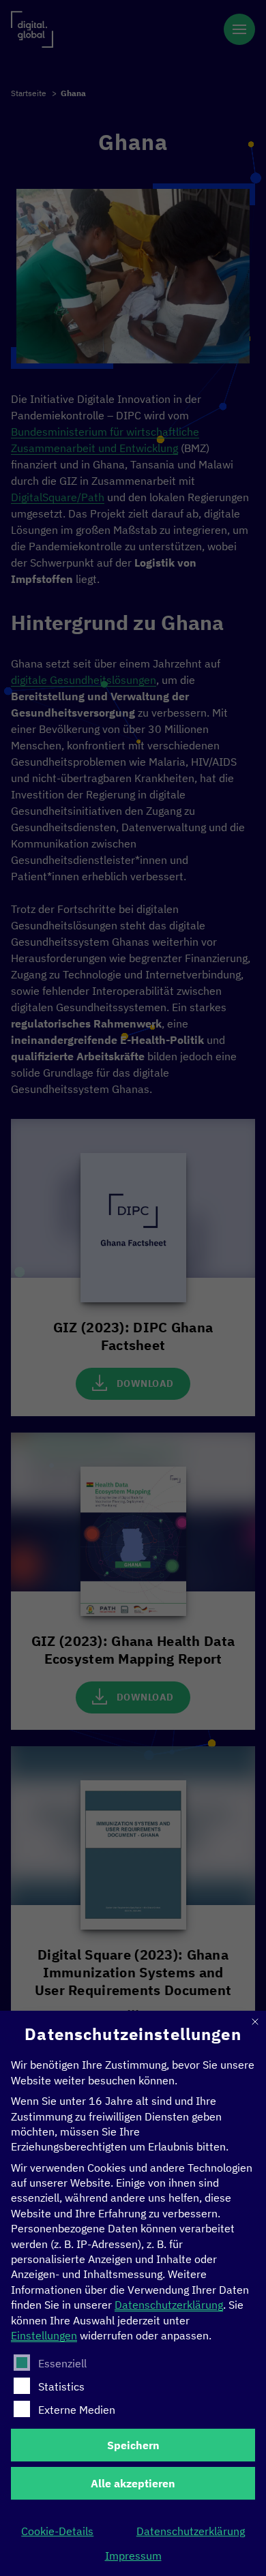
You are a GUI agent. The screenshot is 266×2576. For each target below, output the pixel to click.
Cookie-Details (57, 2531)
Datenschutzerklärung (169, 2305)
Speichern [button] (133, 2445)
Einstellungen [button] (44, 2335)
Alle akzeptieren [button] (133, 2483)
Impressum (133, 2556)
